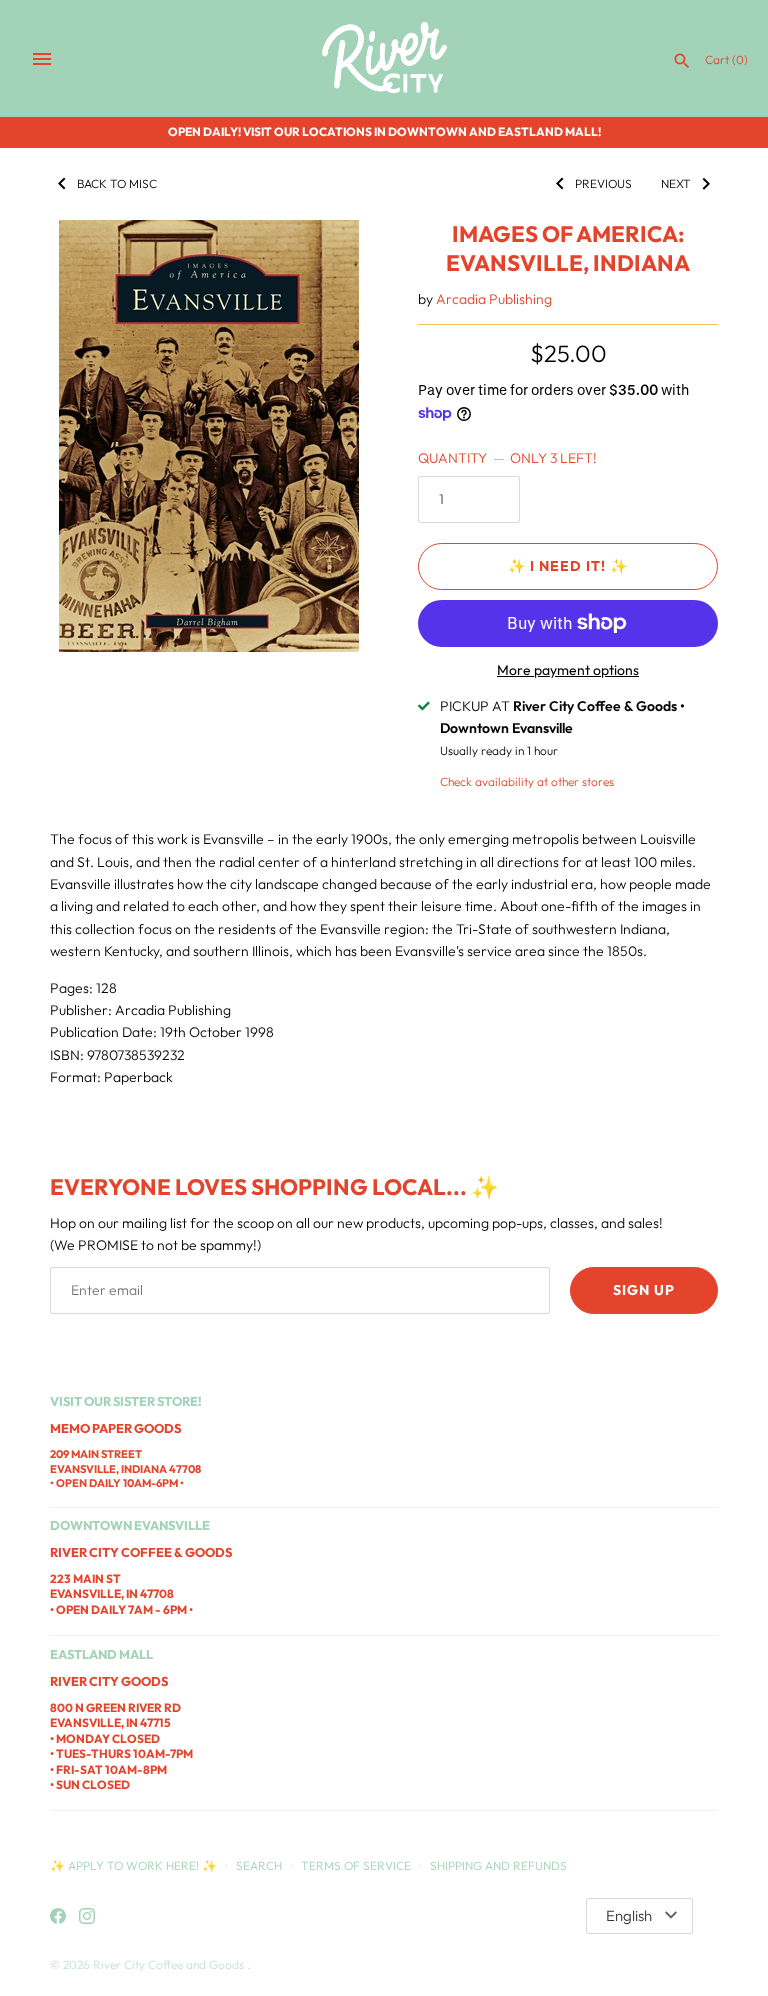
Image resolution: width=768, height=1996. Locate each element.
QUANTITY (507, 458)
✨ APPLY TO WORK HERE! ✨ (135, 1865)
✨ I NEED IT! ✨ (568, 566)
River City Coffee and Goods (170, 1964)
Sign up (644, 1290)
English (629, 1915)
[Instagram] (87, 1917)
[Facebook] (58, 1917)
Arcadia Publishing (494, 299)
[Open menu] (42, 59)
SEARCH (259, 1865)
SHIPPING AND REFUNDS (498, 1865)
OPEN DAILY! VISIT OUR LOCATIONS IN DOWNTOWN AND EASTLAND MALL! (384, 131)
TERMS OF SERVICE (356, 1865)
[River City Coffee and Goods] (384, 58)
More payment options (568, 670)
